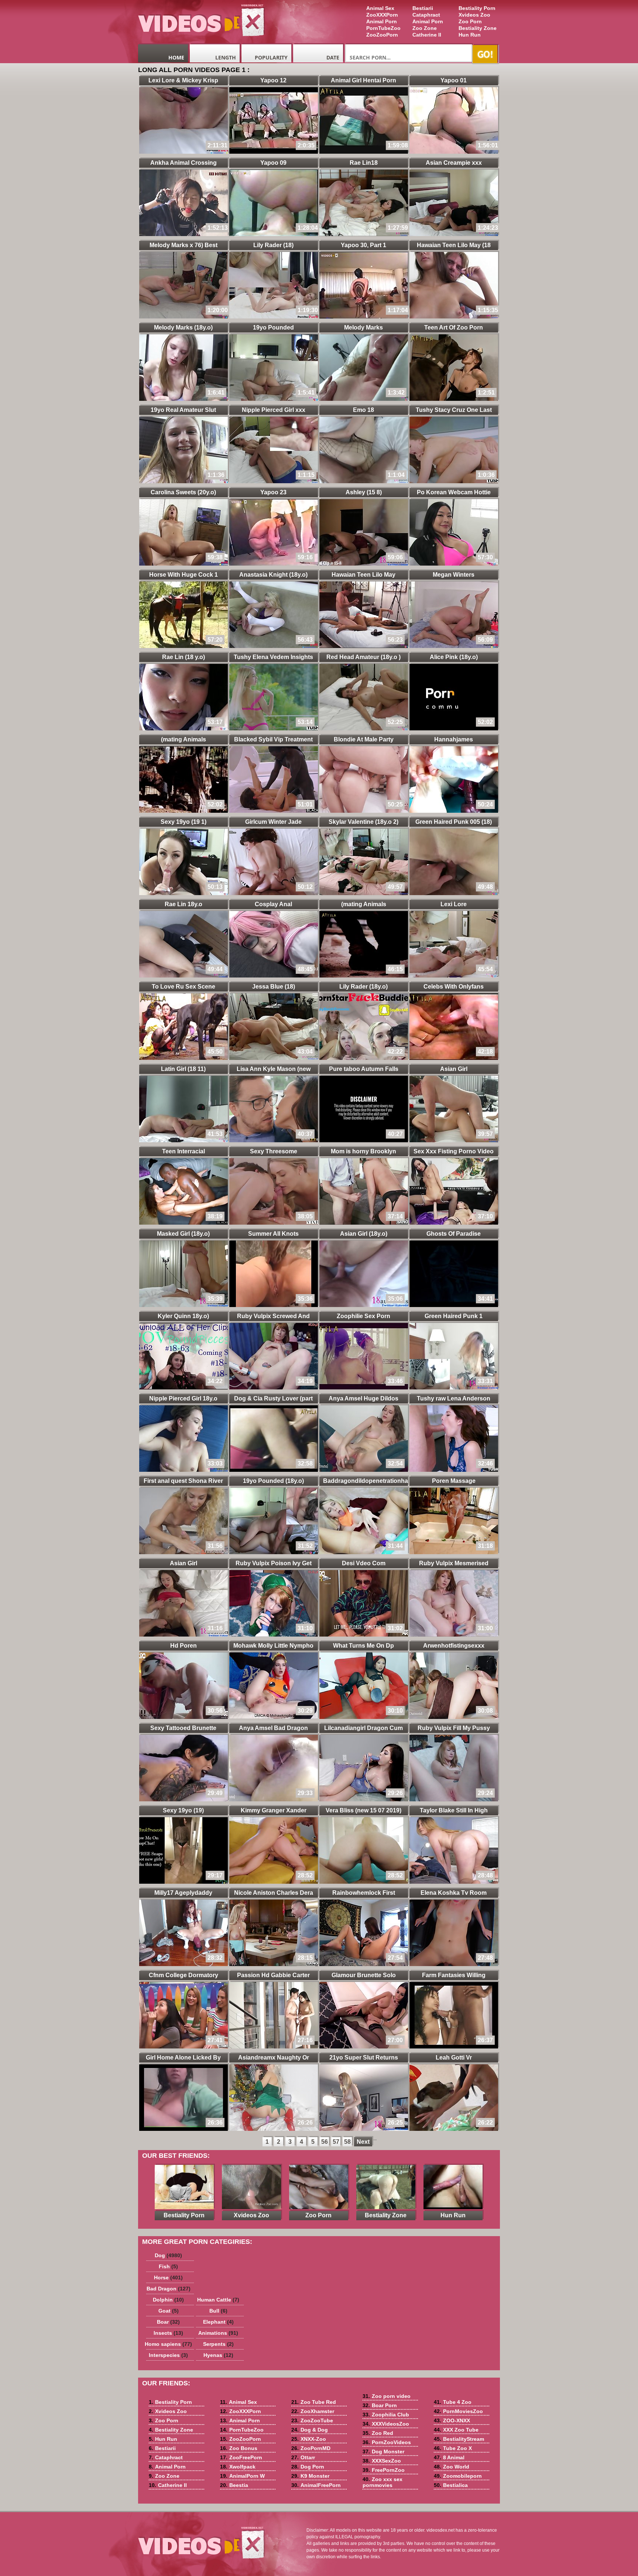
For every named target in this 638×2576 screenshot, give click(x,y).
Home (176, 57)
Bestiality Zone (478, 28)
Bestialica (451, 2485)
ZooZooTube (312, 2420)
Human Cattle (218, 2300)
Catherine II (427, 35)
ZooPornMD (311, 2448)
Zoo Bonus (239, 2448)
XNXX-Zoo (309, 2439)
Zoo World (452, 2467)
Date (333, 57)
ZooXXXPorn (382, 15)
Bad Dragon (169, 2289)
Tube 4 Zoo (453, 2402)
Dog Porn (308, 2467)
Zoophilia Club (386, 2415)
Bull (218, 2311)
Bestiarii (423, 8)
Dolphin (168, 2300)
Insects (168, 2333)
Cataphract (426, 15)
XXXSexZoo (382, 2461)
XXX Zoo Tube (456, 2430)
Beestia (234, 2485)
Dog (168, 2255)
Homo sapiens (168, 2344)
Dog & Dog (310, 2430)
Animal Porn (428, 21)
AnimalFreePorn (316, 2485)
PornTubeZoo (383, 28)
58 (347, 2142)
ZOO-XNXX (452, 2420)
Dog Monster (383, 2452)
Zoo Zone (425, 28)
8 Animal (449, 2457)
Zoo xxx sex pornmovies (383, 2482)
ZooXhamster (313, 2411)
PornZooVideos (387, 2442)
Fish (168, 2266)
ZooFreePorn (241, 2457)
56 (325, 2142)
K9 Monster (310, 2476)
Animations (218, 2333)
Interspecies (168, 2355)
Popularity (271, 57)
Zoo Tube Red (314, 2402)
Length (226, 57)
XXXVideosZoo (386, 2424)
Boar (168, 2322)
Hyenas (218, 2355)
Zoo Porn (470, 21)
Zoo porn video (387, 2396)
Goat (169, 2311)
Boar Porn (380, 2405)
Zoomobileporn (458, 2476)
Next (363, 2142)
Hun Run (470, 35)
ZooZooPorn (382, 35)
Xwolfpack (238, 2467)
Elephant (218, 2322)
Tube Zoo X (453, 2448)
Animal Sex (380, 8)
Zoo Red (378, 2433)
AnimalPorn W (242, 2476)
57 (336, 2142)
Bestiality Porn (477, 8)
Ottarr (303, 2457)
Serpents (218, 2344)
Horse (168, 2278)
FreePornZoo (384, 2470)
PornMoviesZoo (458, 2411)
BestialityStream (459, 2439)
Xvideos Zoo (474, 15)
